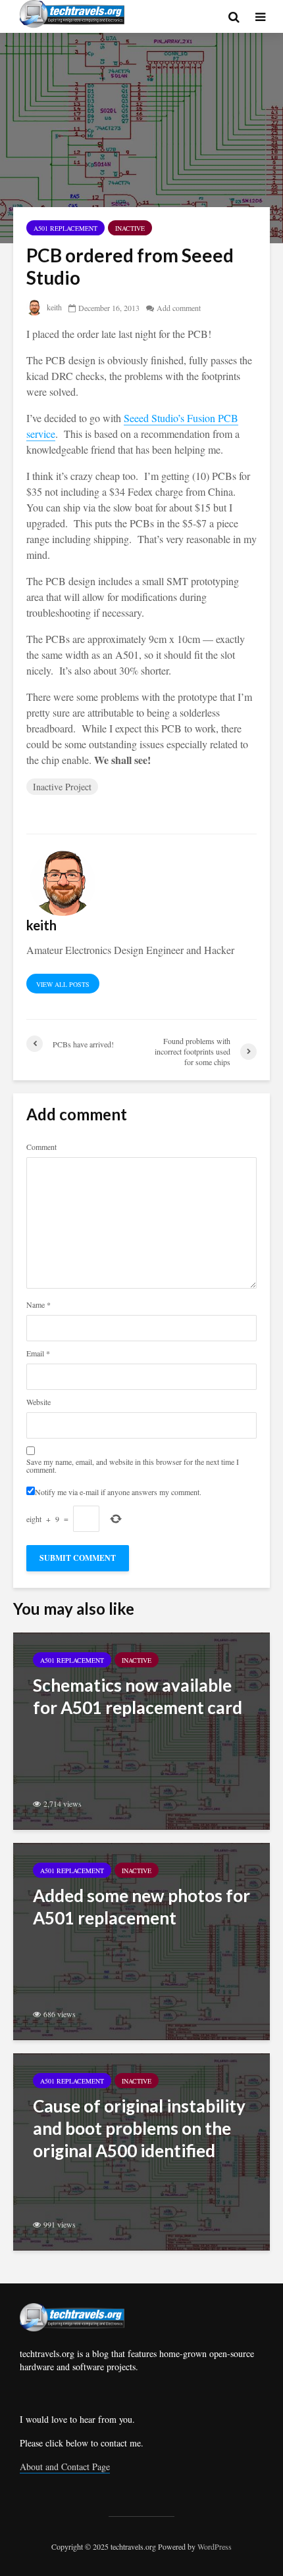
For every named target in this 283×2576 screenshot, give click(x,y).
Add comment (179, 308)
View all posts (63, 984)
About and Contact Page (65, 2467)
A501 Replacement (65, 228)
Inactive (130, 228)
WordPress (215, 2546)
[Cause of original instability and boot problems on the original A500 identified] (141, 2150)
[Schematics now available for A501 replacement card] (141, 1729)
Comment (41, 1147)
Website (39, 1402)
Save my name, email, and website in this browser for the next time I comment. (133, 1466)
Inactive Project (62, 787)
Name (39, 1304)
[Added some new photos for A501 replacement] (141, 1940)
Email (38, 1353)
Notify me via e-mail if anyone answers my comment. (118, 1491)
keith (53, 307)
